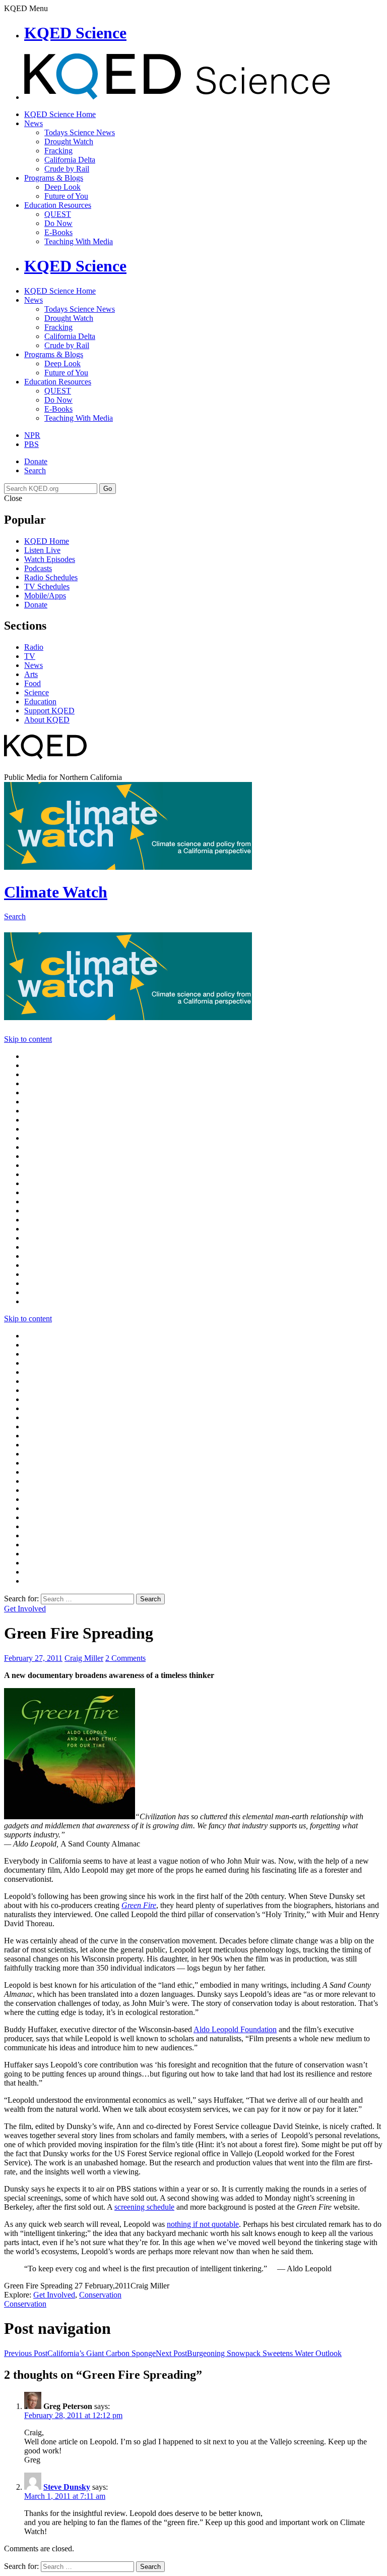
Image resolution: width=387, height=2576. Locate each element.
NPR (32, 435)
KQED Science (75, 33)
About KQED (47, 720)
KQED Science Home (60, 114)
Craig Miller (84, 1658)
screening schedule (144, 2207)
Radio (34, 647)
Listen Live (42, 550)
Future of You (66, 196)
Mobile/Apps (45, 596)
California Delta (70, 160)
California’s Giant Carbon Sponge (80, 2353)
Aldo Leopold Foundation (235, 2029)
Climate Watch (56, 892)
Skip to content (28, 1039)
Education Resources (58, 205)
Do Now (58, 223)
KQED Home (47, 541)
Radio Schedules (51, 577)
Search (35, 470)
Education (40, 702)
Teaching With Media (79, 241)
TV (30, 656)
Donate (36, 461)
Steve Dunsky (67, 2487)
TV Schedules (47, 586)
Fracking (58, 151)
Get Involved (25, 1609)
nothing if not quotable (203, 2224)
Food (33, 683)
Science (37, 692)
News (34, 123)
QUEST (58, 214)
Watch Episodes (50, 559)
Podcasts (38, 568)
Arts (31, 674)
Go (108, 489)
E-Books (58, 232)
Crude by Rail (67, 169)
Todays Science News (80, 132)
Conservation (100, 2295)
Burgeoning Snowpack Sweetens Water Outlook (249, 2353)
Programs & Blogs (54, 178)
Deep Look (62, 187)
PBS (31, 444)
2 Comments (125, 1658)
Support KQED (49, 711)
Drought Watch (69, 142)
